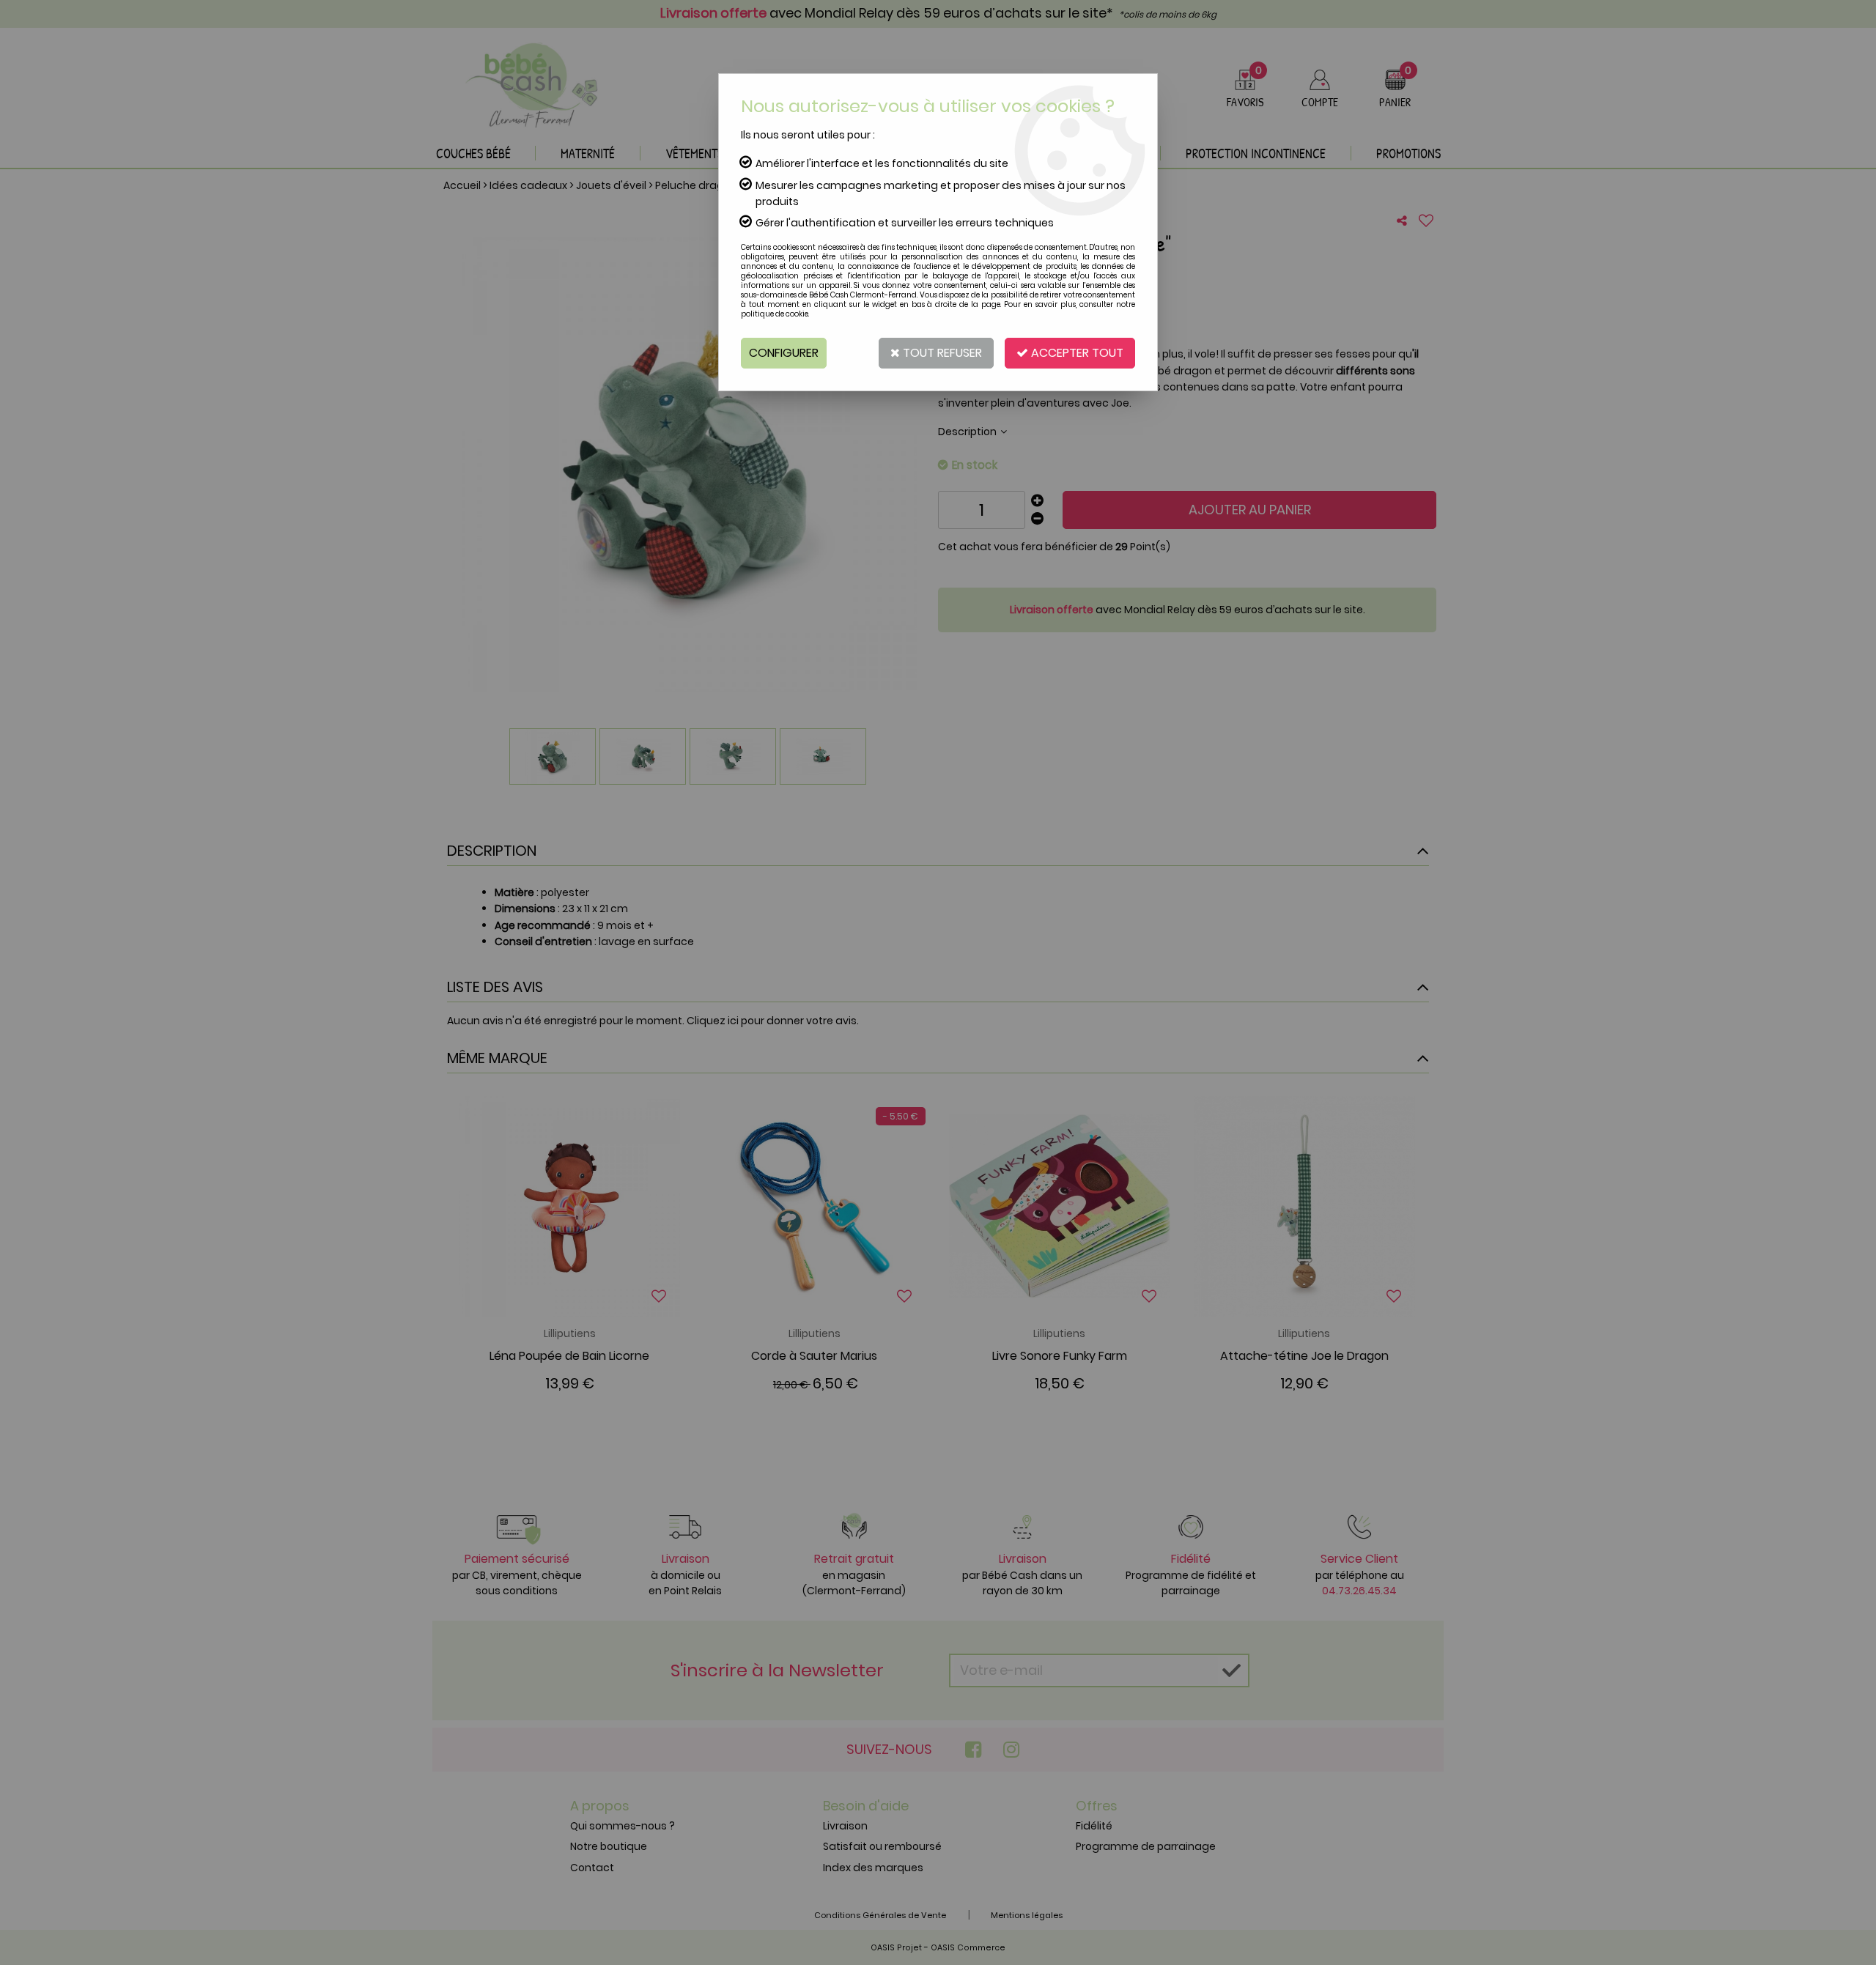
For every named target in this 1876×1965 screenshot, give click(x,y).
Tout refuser (941, 353)
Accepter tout (1076, 353)
